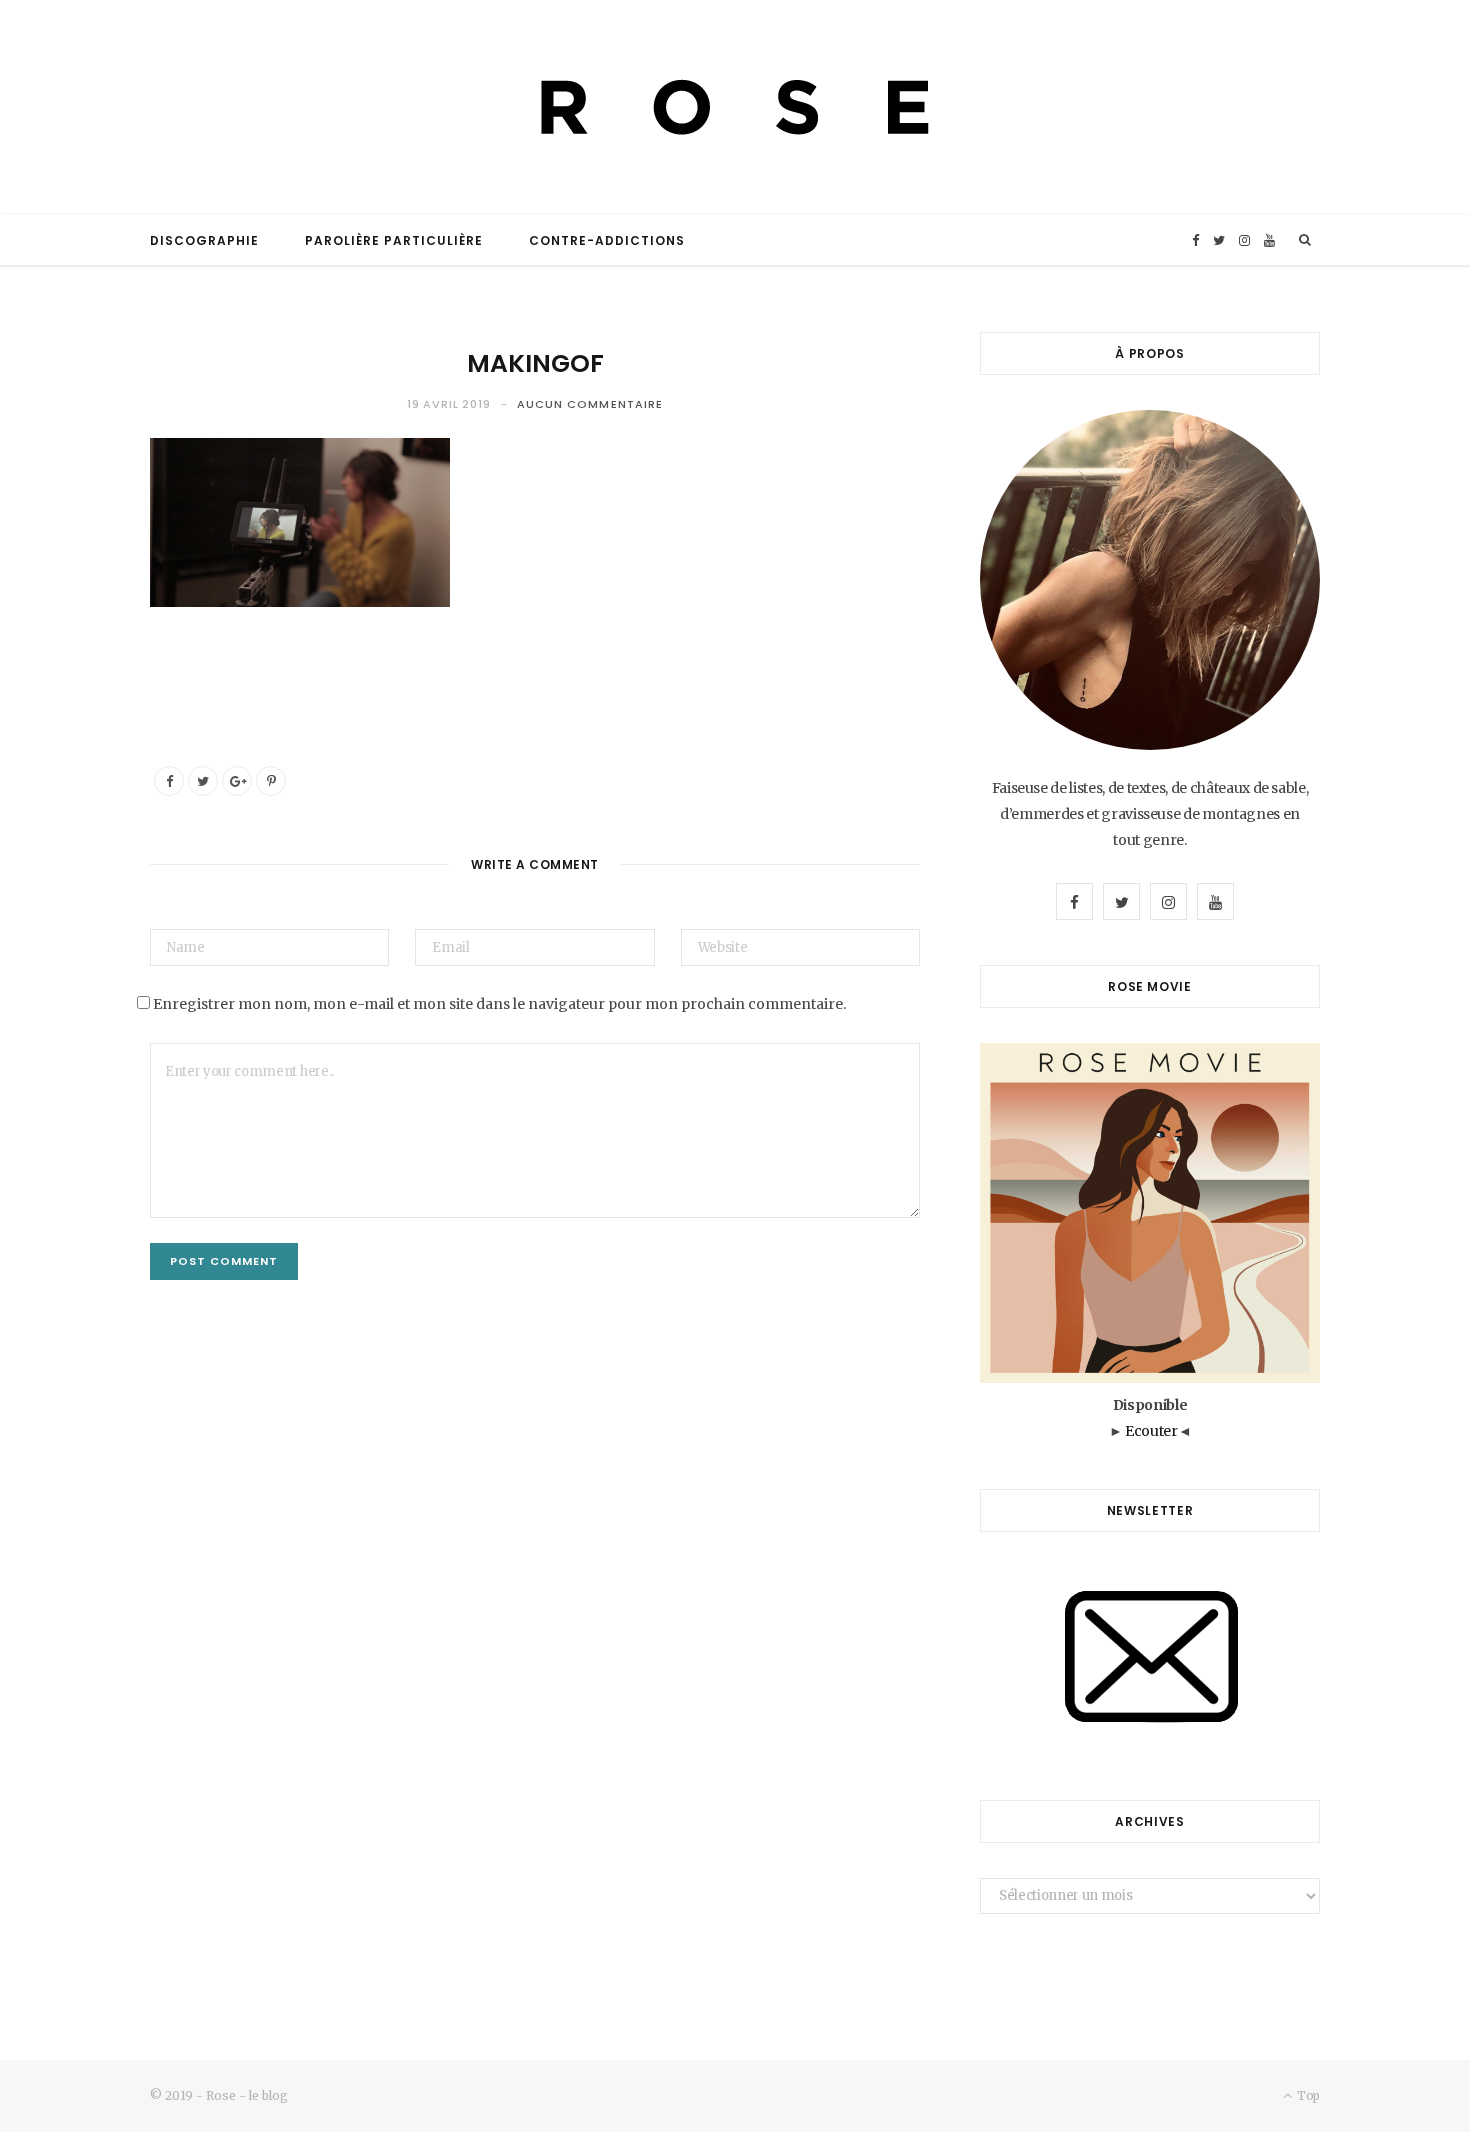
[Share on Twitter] (203, 781)
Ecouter (1151, 1431)
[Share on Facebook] (169, 781)
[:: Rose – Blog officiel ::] (735, 107)
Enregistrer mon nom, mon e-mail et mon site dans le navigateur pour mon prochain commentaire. (499, 1004)
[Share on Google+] (237, 781)
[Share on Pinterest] (271, 781)
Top (1307, 2095)
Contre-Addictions (607, 240)
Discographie (204, 240)
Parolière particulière (394, 240)
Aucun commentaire (590, 404)
